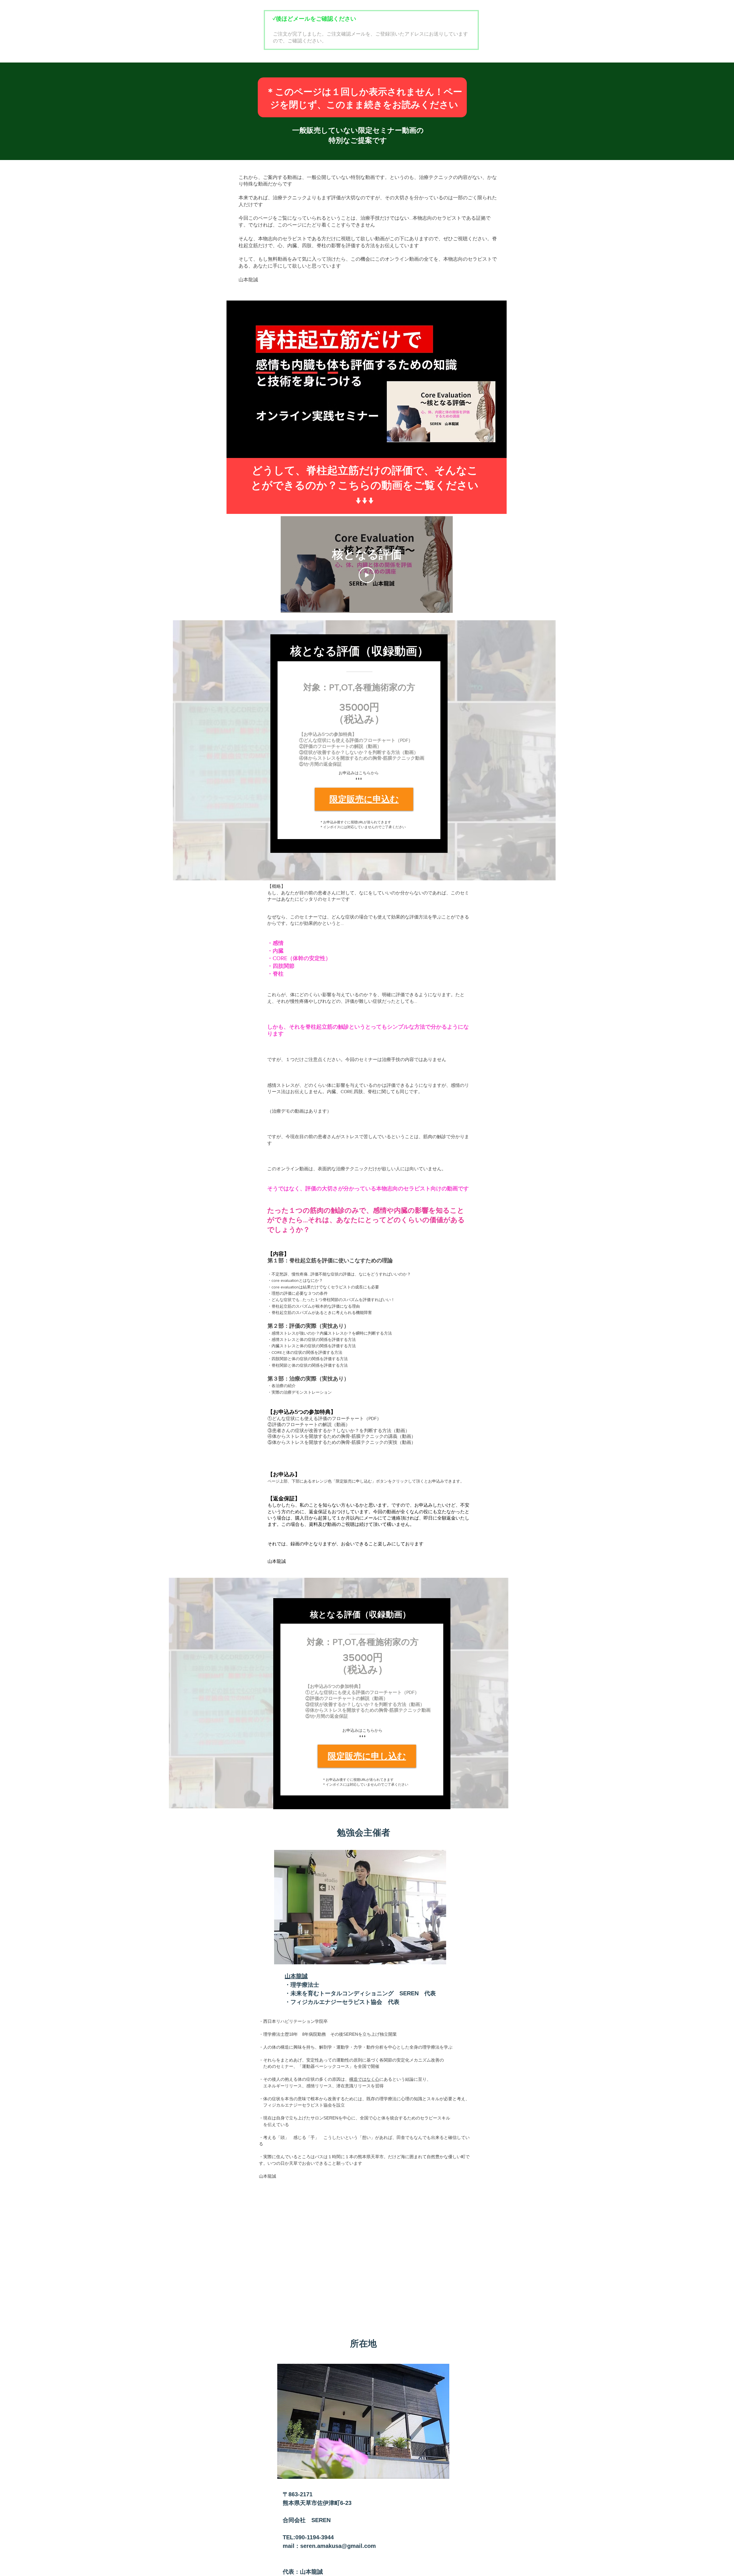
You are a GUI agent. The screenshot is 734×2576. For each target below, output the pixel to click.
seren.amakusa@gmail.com (338, 2546)
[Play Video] (367, 575)
